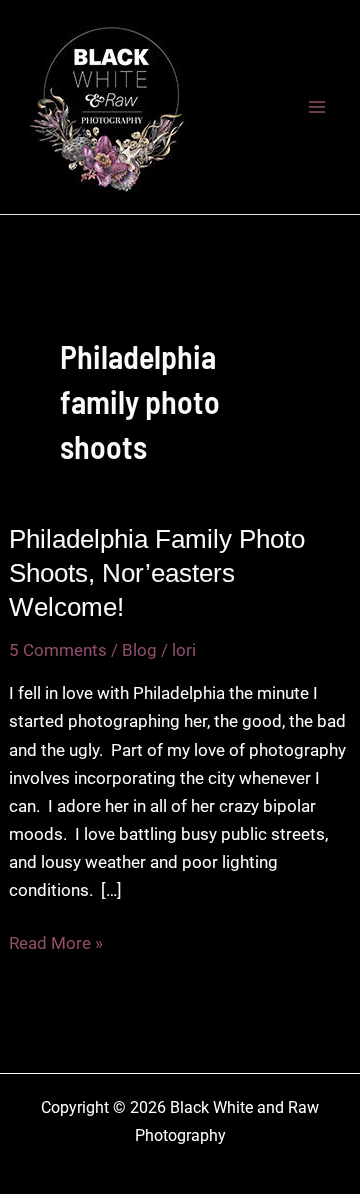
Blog (139, 650)
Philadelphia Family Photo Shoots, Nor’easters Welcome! (157, 573)
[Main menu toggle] (318, 107)
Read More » (56, 944)
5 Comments (58, 650)
